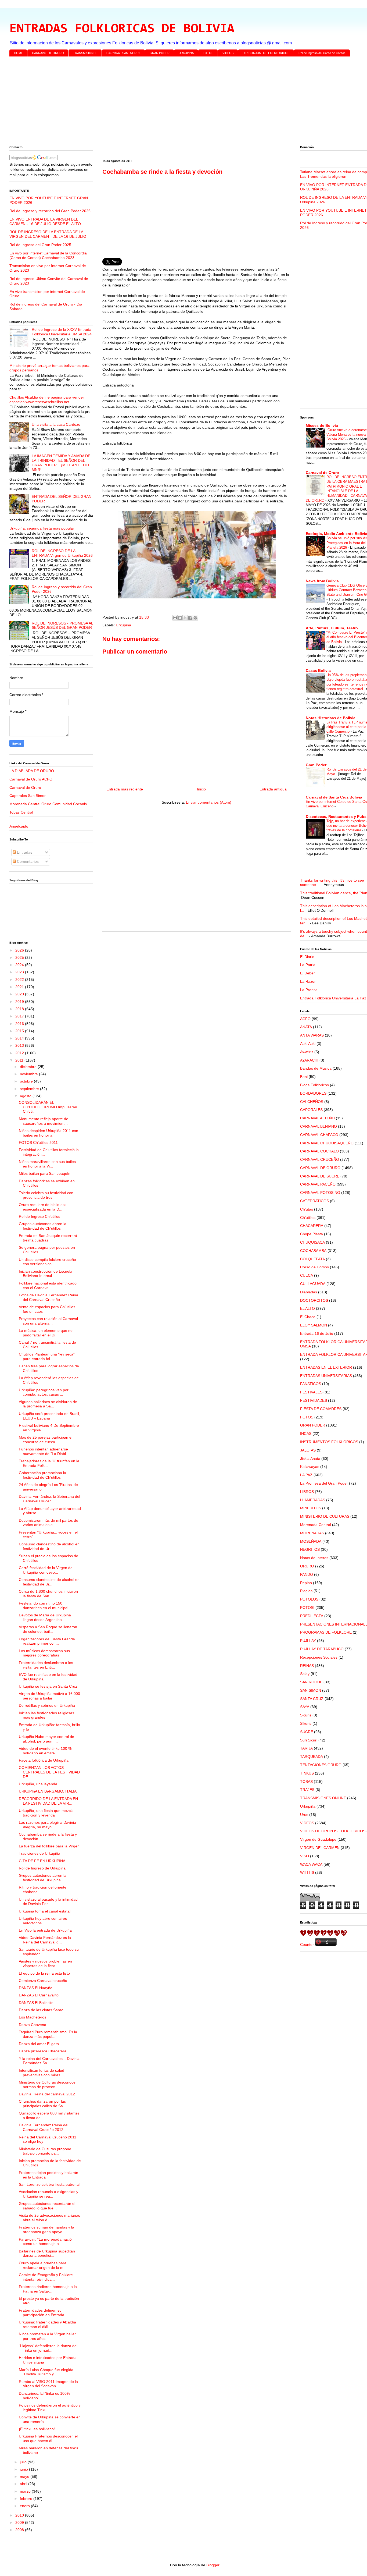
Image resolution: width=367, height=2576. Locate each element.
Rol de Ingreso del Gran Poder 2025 (40, 245)
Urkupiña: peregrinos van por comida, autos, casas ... (44, 1392)
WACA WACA (311, 1864)
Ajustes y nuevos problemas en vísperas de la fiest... (45, 1963)
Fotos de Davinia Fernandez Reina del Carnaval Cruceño (48, 1297)
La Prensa (309, 990)
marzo (26, 2491)
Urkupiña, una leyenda (38, 1784)
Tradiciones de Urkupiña (39, 1853)
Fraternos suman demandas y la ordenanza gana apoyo (46, 2229)
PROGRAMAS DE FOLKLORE (326, 1632)
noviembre (29, 1074)
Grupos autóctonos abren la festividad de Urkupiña (43, 1878)
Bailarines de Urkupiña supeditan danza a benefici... (47, 2253)
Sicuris (306, 1715)
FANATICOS (311, 1384)
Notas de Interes (314, 1558)
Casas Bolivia (318, 670)
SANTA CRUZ (312, 1699)
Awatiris (307, 1052)
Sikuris (306, 1723)
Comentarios (27, 861)
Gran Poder (316, 765)
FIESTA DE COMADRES (321, 1409)
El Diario (307, 957)
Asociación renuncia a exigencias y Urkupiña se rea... (48, 2194)
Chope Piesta (312, 1234)
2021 (20, 987)
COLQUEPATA (312, 1259)
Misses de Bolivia (322, 425)
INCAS (306, 1434)
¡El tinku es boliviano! (37, 2429)
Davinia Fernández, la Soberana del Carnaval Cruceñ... (49, 1499)
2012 (20, 1053)
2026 (20, 950)
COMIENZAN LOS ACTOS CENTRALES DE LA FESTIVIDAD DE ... (49, 1772)
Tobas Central (21, 812)
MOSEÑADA (311, 1541)
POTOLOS (309, 1599)
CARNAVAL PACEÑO (318, 1184)
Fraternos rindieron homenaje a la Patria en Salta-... (48, 2289)
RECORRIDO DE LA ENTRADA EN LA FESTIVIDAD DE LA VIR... (48, 1801)
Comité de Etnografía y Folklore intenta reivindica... (46, 2277)
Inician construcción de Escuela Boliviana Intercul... (46, 1274)
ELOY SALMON (314, 1325)
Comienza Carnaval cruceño (43, 1981)
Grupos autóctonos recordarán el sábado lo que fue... (47, 2206)
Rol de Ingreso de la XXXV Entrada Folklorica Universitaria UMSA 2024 (62, 332)
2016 (20, 1024)
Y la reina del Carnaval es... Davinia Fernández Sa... (49, 2061)
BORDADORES (313, 1093)
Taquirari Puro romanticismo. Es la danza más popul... (48, 2034)
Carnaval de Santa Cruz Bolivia (334, 797)
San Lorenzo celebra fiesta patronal (49, 2184)
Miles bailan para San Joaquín (45, 1173)
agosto (26, 1096)
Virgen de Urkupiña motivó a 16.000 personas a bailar (49, 1696)
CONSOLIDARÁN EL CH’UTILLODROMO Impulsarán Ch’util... (48, 1107)
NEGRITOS (310, 1549)
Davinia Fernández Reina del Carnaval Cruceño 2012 (44, 2127)
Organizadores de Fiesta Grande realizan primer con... (47, 1641)
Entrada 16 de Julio (317, 1333)
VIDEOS (228, 53)
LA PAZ (306, 1475)
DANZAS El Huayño (36, 1988)
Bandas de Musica (316, 1068)
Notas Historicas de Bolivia (331, 718)
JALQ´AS (308, 1450)
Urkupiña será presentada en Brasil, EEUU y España (49, 1416)
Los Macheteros (33, 2017)
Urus (304, 1815)
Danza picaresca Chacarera (43, 2051)
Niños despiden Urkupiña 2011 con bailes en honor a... (48, 1133)
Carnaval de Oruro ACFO (31, 779)
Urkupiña (123, 625)
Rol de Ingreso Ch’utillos (39, 1216)
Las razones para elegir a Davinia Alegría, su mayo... (47, 1825)
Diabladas (309, 1292)
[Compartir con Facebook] (190, 618)
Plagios (306, 1591)
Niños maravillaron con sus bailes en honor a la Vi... (47, 1164)
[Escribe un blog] (180, 618)
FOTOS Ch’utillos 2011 (38, 1142)
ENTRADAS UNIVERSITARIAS (326, 1376)
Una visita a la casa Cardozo (56, 424)
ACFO (305, 1019)
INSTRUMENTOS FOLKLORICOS (329, 1442)
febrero (27, 2499)
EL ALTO (307, 1308)
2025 (20, 957)
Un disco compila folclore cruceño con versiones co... (47, 1262)
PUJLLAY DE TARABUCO (322, 1649)
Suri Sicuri (309, 1740)
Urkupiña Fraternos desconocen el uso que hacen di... (48, 2438)
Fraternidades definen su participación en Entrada (42, 2313)
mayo (25, 2476)
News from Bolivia (322, 581)
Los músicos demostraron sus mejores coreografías (44, 1653)
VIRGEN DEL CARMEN (320, 1848)
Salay (305, 1674)
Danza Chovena (33, 2025)
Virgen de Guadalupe (318, 1839)
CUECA (307, 1275)
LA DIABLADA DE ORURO (32, 771)
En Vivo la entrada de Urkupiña (45, 1930)
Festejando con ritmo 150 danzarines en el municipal (44, 1605)
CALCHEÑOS (312, 1102)
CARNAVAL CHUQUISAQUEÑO (327, 1143)
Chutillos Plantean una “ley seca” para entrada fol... (47, 1356)
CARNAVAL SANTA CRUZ (123, 53)
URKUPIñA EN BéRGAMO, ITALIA (48, 1791)
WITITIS (307, 1872)
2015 (20, 1031)
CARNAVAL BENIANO (319, 1126)
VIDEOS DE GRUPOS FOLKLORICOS (333, 1831)
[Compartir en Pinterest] (195, 618)
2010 (20, 2515)
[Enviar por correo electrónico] (175, 618)
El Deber (307, 973)
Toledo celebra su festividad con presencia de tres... (46, 1195)
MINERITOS (311, 1508)
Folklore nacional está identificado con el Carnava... (48, 1285)
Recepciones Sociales (319, 1657)
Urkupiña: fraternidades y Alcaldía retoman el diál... (47, 2324)
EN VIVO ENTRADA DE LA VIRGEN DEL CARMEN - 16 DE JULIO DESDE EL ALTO (45, 221)
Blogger (213, 2565)
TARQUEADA (312, 1757)
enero (25, 2506)
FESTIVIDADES (314, 1400)
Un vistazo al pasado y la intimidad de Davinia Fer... (48, 1902)
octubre (27, 1081)
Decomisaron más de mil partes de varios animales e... (48, 1523)
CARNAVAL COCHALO (319, 1151)
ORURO (307, 1566)
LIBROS (307, 1492)
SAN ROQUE (311, 1682)
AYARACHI (309, 1060)
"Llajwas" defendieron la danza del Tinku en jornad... (48, 2348)
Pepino (306, 1583)
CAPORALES (311, 1110)
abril (24, 2484)
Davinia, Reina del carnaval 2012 (47, 2094)
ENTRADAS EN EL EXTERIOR (326, 1367)
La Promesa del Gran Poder (324, 1483)
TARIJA (306, 1748)
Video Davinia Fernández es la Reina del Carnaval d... (45, 1940)
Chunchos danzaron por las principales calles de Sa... (42, 2104)
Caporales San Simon (28, 796)
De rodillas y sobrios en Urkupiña (47, 1705)
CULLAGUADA (313, 1284)
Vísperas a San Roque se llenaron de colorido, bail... (48, 1629)
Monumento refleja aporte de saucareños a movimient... (44, 1121)
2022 (20, 980)
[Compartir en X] (185, 618)
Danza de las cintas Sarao (41, 2010)
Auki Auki (308, 1044)
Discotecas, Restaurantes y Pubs (336, 817)
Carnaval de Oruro (25, 787)
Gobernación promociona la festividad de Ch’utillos (42, 1475)
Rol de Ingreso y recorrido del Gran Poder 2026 (50, 211)
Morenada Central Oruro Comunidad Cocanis (48, 804)
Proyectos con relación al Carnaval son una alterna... (48, 1321)
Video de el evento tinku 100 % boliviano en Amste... (45, 1751)
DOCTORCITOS (314, 1300)
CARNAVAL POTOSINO (320, 1193)
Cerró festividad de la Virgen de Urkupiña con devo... (46, 1570)
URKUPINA (186, 53)
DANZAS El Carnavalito (39, 1995)
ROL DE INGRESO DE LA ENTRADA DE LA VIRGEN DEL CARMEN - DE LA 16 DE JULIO (48, 234)
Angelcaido (19, 826)
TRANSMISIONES (85, 53)
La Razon (308, 981)
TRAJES (307, 1790)
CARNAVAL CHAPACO (319, 1135)
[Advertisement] (171, 102)
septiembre (30, 1089)
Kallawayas (310, 1467)
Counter (307, 1945)
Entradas (24, 852)
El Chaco (308, 1317)
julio (24, 2462)
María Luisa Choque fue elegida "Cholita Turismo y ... (46, 2372)
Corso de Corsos (314, 1267)
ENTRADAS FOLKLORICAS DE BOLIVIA (122, 29)
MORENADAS (312, 1533)
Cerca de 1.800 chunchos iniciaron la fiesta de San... (48, 1594)
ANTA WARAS (312, 1035)
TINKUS (307, 1773)
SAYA (305, 1707)
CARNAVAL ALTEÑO (317, 1118)
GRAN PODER (160, 53)
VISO (305, 1856)
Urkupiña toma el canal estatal (45, 1911)
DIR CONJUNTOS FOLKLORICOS (266, 53)
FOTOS (208, 53)
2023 (20, 972)
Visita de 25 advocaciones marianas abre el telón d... (49, 2218)
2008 (20, 2530)
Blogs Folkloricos (314, 1085)
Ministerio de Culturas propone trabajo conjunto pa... (45, 2151)
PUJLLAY (308, 1641)
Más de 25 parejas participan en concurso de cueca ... (46, 1440)
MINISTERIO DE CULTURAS (325, 1516)
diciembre (29, 1067)
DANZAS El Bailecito (36, 2003)
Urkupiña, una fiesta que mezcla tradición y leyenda (46, 1813)
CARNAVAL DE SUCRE (320, 1176)
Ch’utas (307, 1209)
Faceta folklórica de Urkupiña (44, 1760)
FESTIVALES (311, 1392)
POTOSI (307, 1608)
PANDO (307, 1574)
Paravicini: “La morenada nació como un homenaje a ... (45, 2242)
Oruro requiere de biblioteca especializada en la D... (43, 1207)
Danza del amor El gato (39, 2044)
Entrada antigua (273, 789)
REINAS (307, 1666)
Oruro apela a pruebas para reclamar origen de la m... (43, 2265)
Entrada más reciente (125, 789)
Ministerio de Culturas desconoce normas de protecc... (47, 2084)
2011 (20, 1060)
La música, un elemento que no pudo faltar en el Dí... (46, 1333)
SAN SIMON (311, 1690)
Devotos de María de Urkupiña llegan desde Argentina (45, 1617)
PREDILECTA (312, 1616)
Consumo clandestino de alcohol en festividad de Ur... (49, 1546)
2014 (20, 1038)
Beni (304, 1077)
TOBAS (306, 1782)
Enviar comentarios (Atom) (209, 802)
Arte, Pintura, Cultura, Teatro (332, 628)
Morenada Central (316, 1525)
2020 (20, 994)
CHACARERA (312, 1226)
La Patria (308, 965)
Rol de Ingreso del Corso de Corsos (322, 53)
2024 (20, 965)
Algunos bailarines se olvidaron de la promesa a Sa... (48, 1404)
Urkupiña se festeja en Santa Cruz (48, 1686)
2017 (20, 1016)
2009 (20, 2522)
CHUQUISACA (312, 1242)
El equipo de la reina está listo (44, 1973)
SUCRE (307, 1732)
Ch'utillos (308, 1218)
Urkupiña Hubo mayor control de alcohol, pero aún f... (46, 1739)
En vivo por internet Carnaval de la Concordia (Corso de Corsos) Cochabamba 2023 (48, 255)
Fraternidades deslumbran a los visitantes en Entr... (46, 1665)
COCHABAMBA (313, 1251)
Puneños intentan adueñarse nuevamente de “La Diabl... (44, 1451)
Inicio (201, 789)
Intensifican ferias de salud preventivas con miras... (42, 2073)
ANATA (306, 1027)
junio (24, 2469)
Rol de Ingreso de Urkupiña (42, 1868)
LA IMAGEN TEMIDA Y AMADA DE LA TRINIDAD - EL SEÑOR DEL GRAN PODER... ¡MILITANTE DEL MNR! (61, 463)
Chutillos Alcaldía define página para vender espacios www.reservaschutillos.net (47, 400)
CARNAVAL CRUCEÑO (320, 1159)
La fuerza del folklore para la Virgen (49, 1846)
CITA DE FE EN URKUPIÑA (42, 1861)
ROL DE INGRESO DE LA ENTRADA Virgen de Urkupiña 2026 (62, 553)
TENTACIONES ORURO (321, 1765)
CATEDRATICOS (314, 1201)
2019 (20, 1002)
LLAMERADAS (313, 1500)
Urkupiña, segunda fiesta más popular (42, 528)
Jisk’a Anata (310, 1459)
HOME (18, 53)
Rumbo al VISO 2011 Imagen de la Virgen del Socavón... (48, 2384)
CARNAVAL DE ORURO (48, 53)
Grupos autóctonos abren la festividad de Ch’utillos (43, 1226)
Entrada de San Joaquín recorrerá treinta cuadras (48, 1238)
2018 (20, 1009)
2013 (20, 1045)
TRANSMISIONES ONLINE (323, 1798)
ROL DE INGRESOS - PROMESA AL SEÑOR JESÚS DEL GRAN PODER (62, 625)
